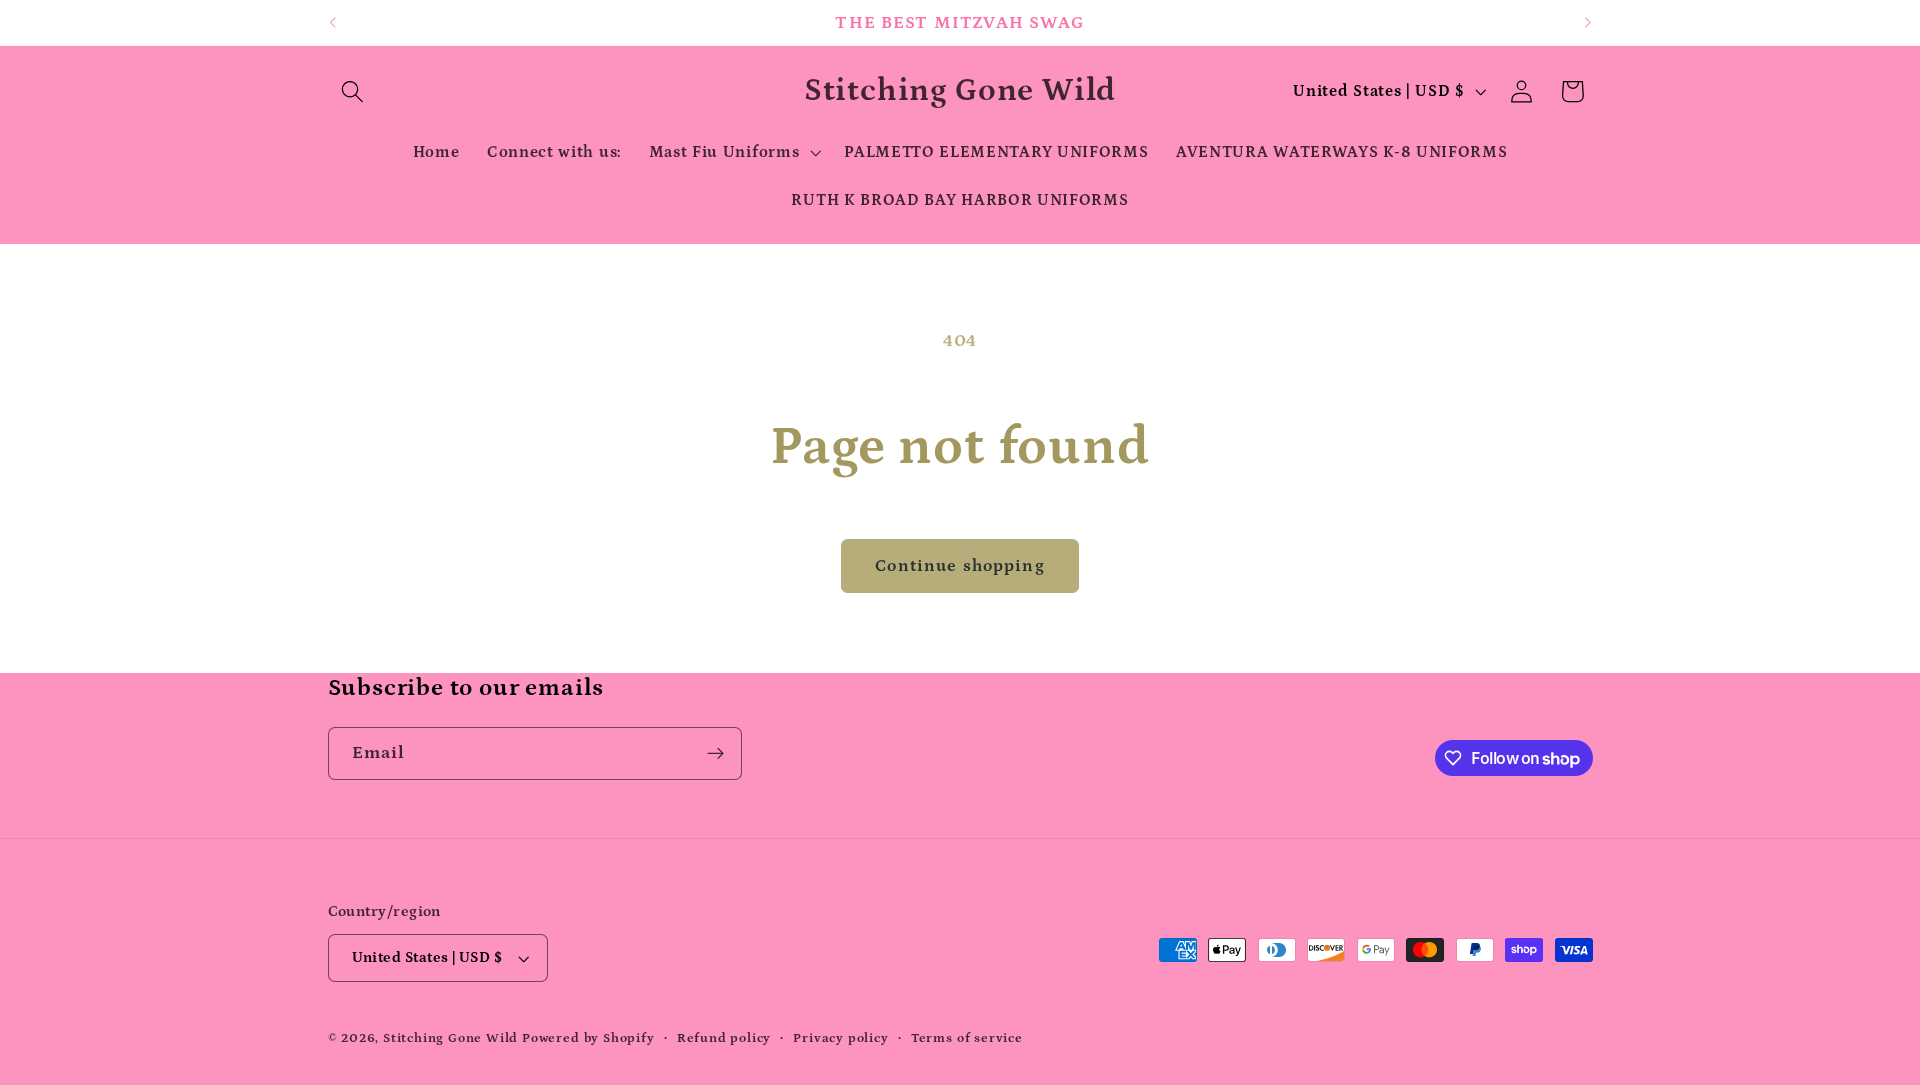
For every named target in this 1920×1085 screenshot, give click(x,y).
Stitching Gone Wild (452, 1038)
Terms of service (967, 1038)
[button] (353, 91)
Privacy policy (840, 1038)
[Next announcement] (1588, 23)
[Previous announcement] (332, 23)
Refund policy (724, 1038)
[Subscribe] (715, 754)
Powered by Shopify (588, 1038)
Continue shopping (960, 566)
